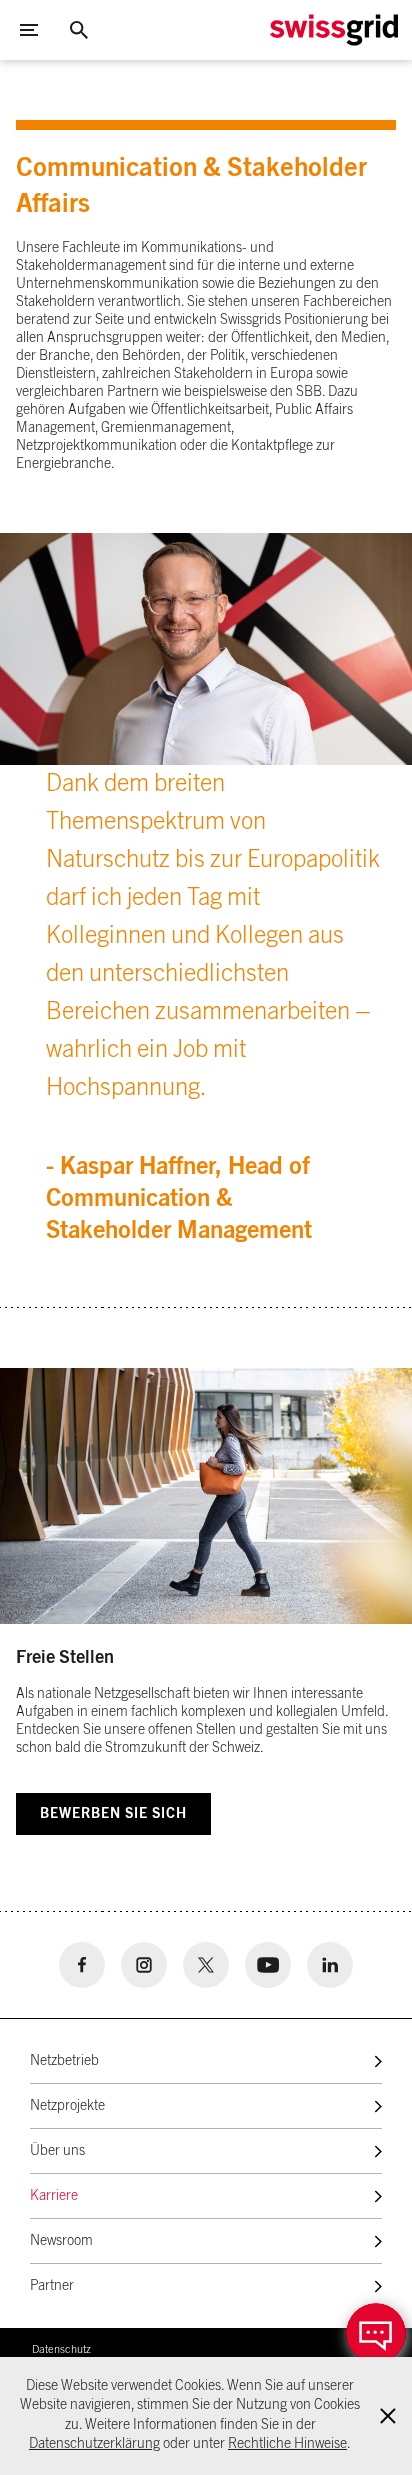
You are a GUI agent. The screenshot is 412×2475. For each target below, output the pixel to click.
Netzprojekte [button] (67, 2106)
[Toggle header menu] (29, 30)
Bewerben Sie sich (113, 1814)
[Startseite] (334, 30)
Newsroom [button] (61, 2241)
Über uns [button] (57, 2151)
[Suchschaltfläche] (79, 30)
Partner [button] (52, 2286)
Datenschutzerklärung (94, 2444)
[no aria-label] (82, 1965)
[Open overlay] (376, 2333)
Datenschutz (61, 2349)
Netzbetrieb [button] (64, 2061)
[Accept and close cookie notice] (388, 2416)
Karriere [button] (54, 2196)
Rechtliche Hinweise (287, 2444)
